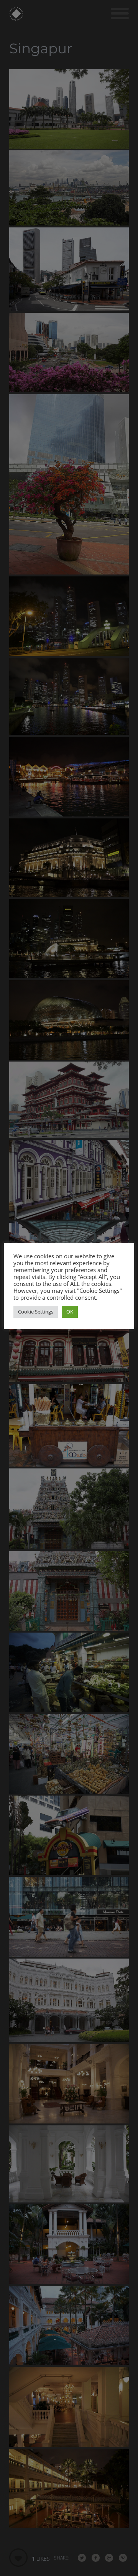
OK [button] (70, 1312)
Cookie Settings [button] (36, 1312)
